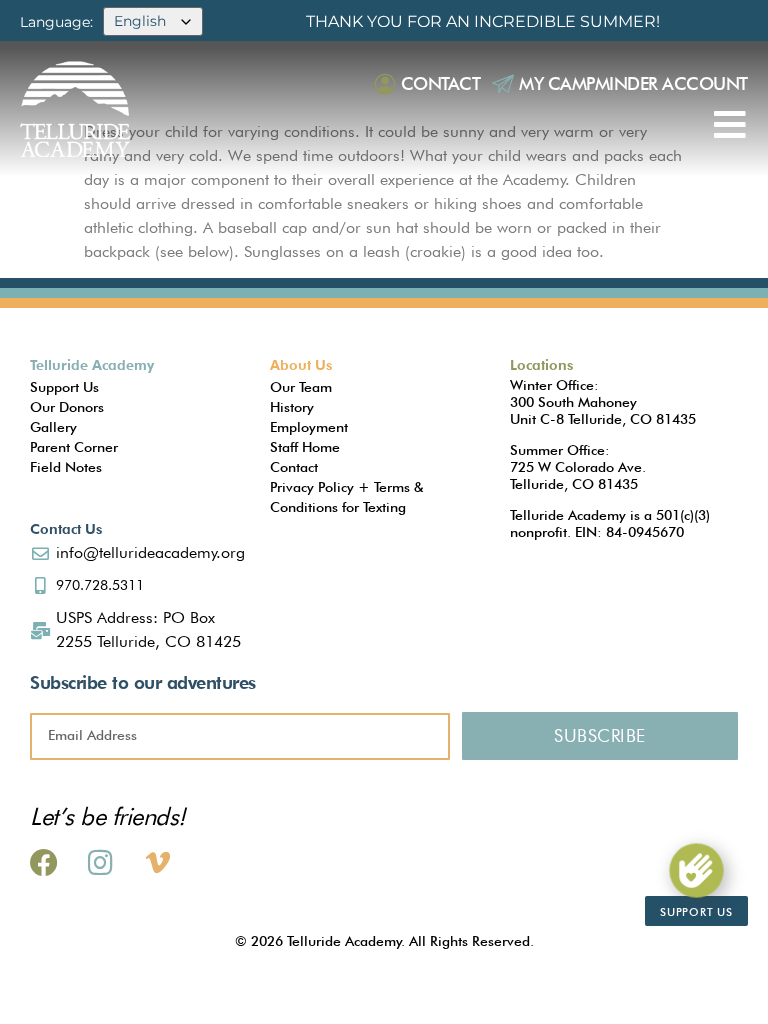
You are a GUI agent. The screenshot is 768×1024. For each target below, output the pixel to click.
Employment (309, 427)
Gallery (53, 427)
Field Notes (66, 467)
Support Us (64, 387)
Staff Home (305, 447)
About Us (301, 365)
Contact (441, 83)
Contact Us (66, 529)
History (292, 407)
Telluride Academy (92, 365)
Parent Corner (74, 447)
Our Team (301, 387)
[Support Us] (696, 870)
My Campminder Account (633, 83)
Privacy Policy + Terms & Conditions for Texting (346, 497)
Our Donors (67, 407)
